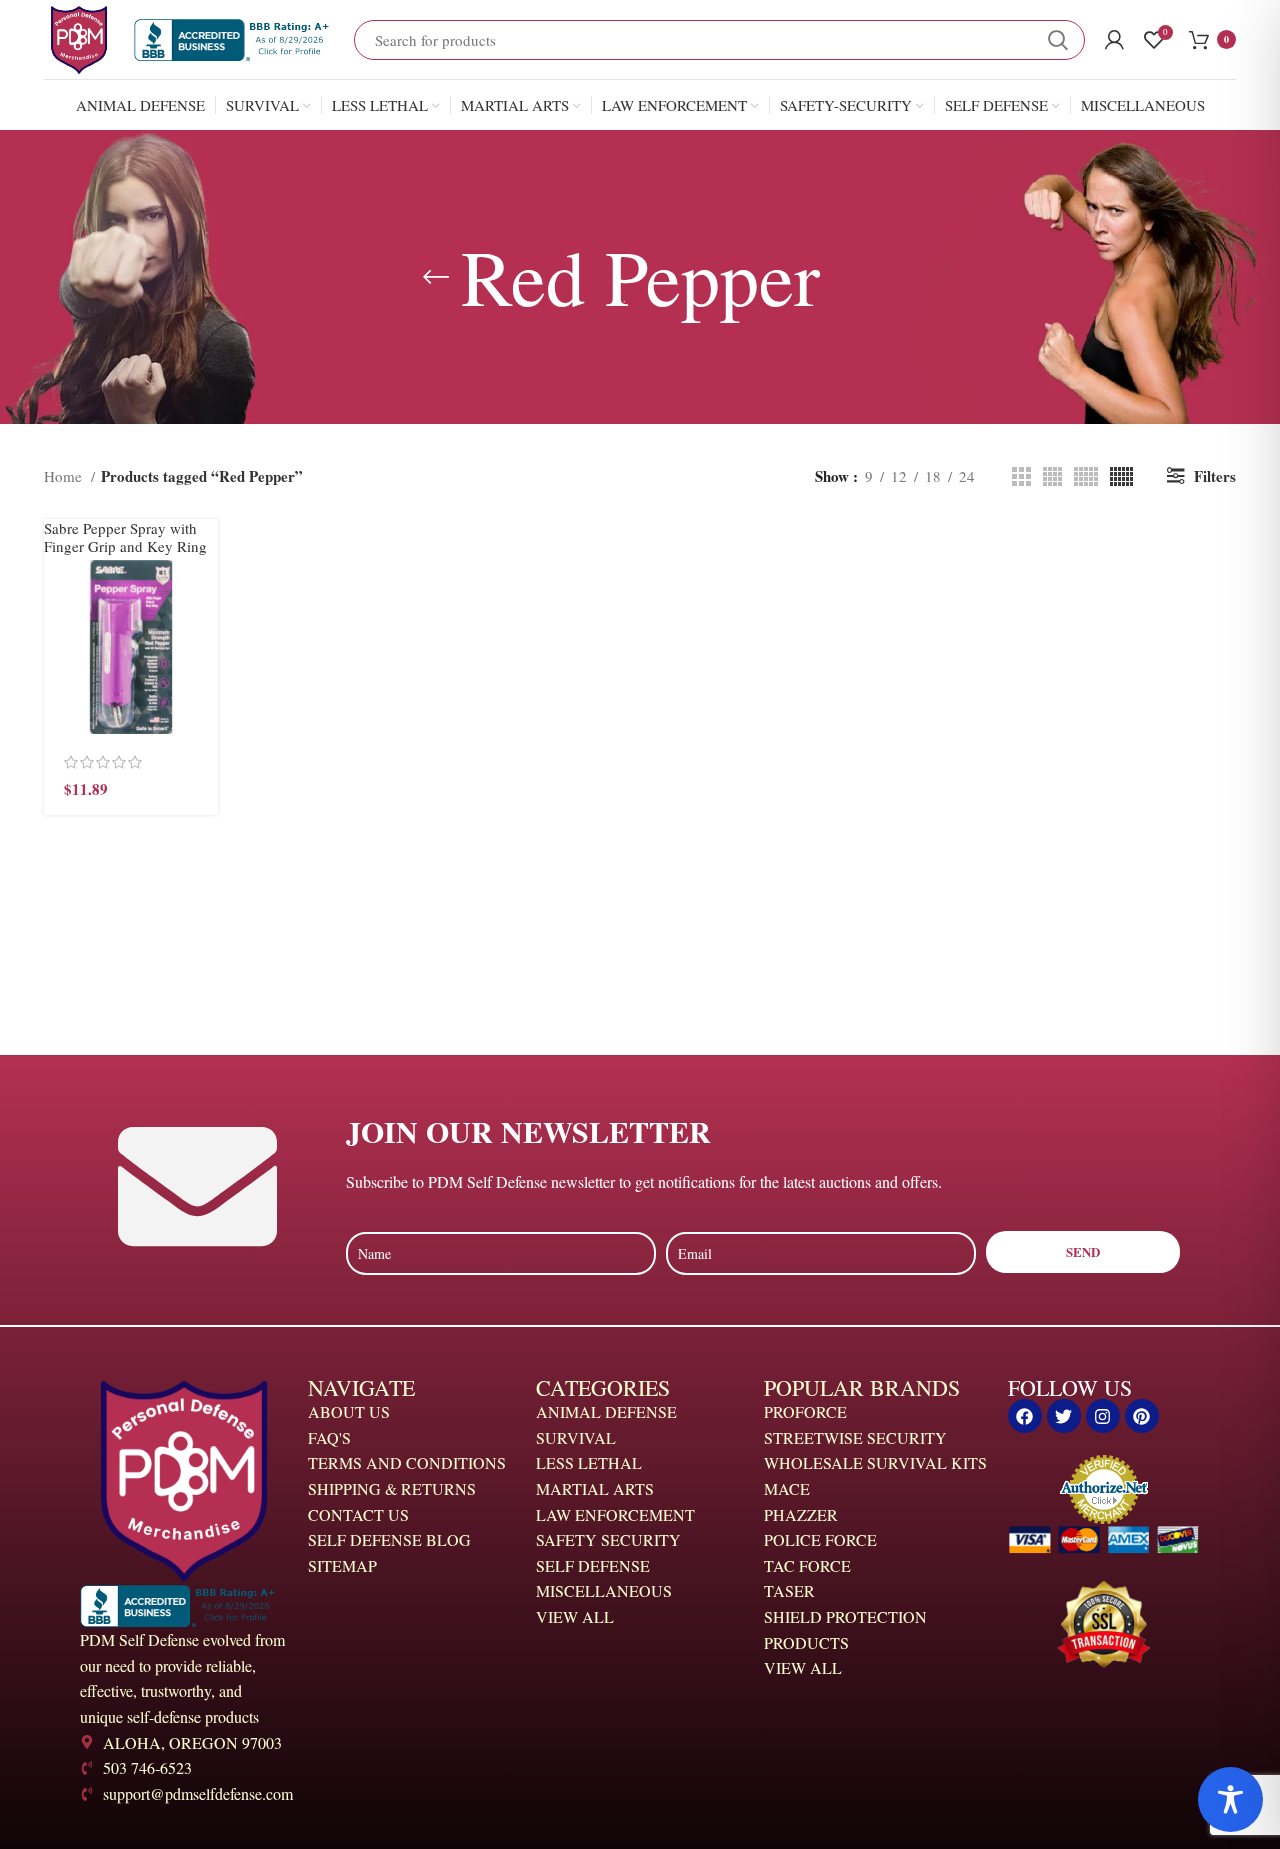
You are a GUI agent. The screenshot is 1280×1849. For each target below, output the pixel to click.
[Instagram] (1103, 1416)
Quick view (203, 637)
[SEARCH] (1058, 40)
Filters (1215, 476)
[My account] (1114, 40)
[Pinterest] (1142, 1416)
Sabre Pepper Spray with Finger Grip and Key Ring (125, 537)
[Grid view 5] (1086, 476)
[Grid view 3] (1021, 476)
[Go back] (436, 277)
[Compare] (203, 682)
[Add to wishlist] (203, 727)
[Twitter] (1064, 1416)
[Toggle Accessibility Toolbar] (1230, 1799)
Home (65, 476)
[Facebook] (1025, 1416)
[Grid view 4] (1052, 476)
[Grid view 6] (1121, 476)
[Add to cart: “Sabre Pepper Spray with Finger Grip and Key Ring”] (203, 592)
